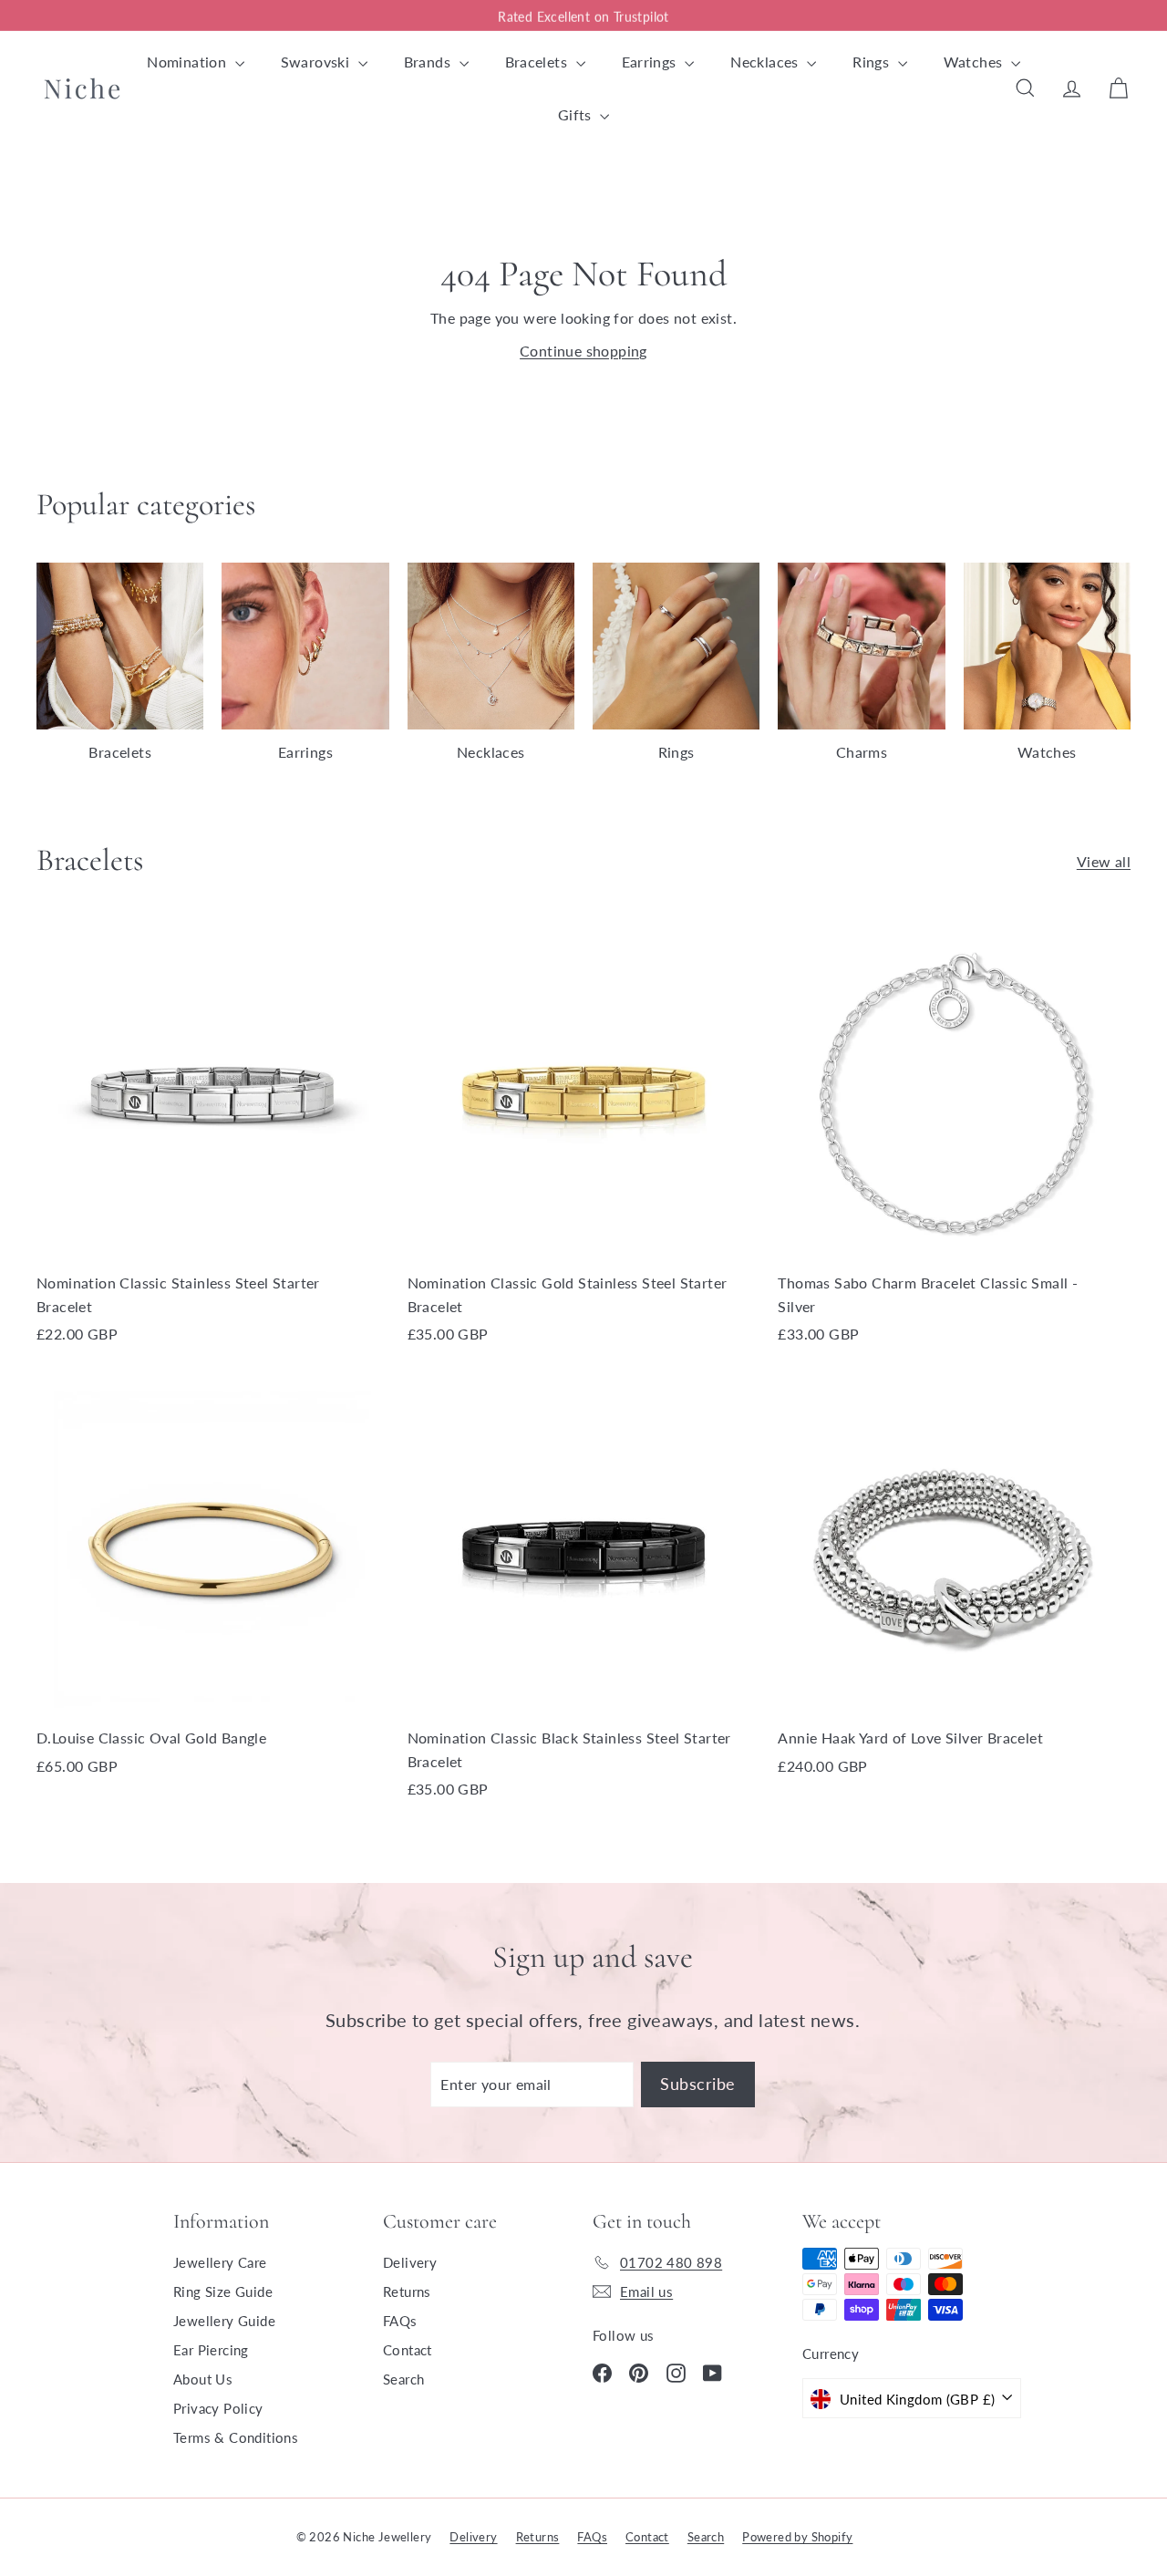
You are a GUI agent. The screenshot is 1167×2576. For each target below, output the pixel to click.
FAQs (400, 2321)
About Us (203, 2379)
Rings (873, 62)
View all (1104, 861)
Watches (975, 62)
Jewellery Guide (224, 2321)
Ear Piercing (211, 2350)
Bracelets (538, 62)
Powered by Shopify (797, 2537)
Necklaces (766, 62)
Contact (408, 2350)
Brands (429, 62)
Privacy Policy (218, 2408)
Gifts (577, 114)
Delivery (410, 2262)
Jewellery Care (220, 2262)
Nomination (188, 62)
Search (403, 2379)
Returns (407, 2292)
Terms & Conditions (236, 2437)
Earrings (651, 62)
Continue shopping (583, 351)
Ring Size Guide (223, 2292)
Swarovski (317, 62)
